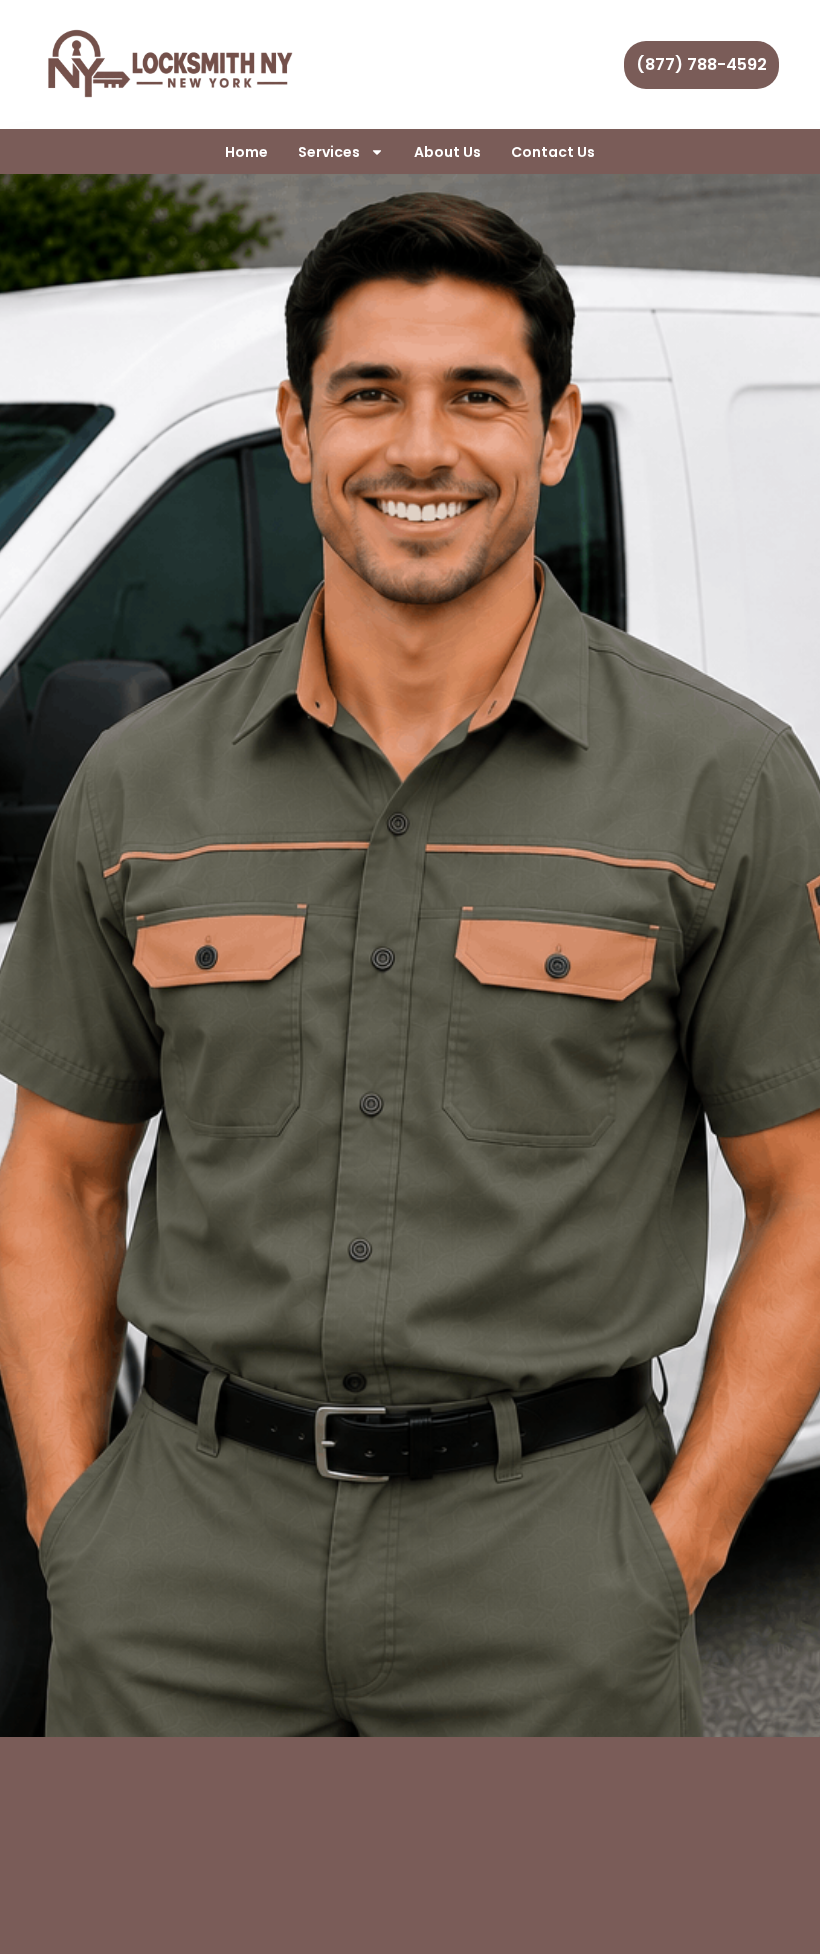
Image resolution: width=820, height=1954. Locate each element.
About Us (447, 152)
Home (246, 152)
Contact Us (553, 152)
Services (329, 152)
